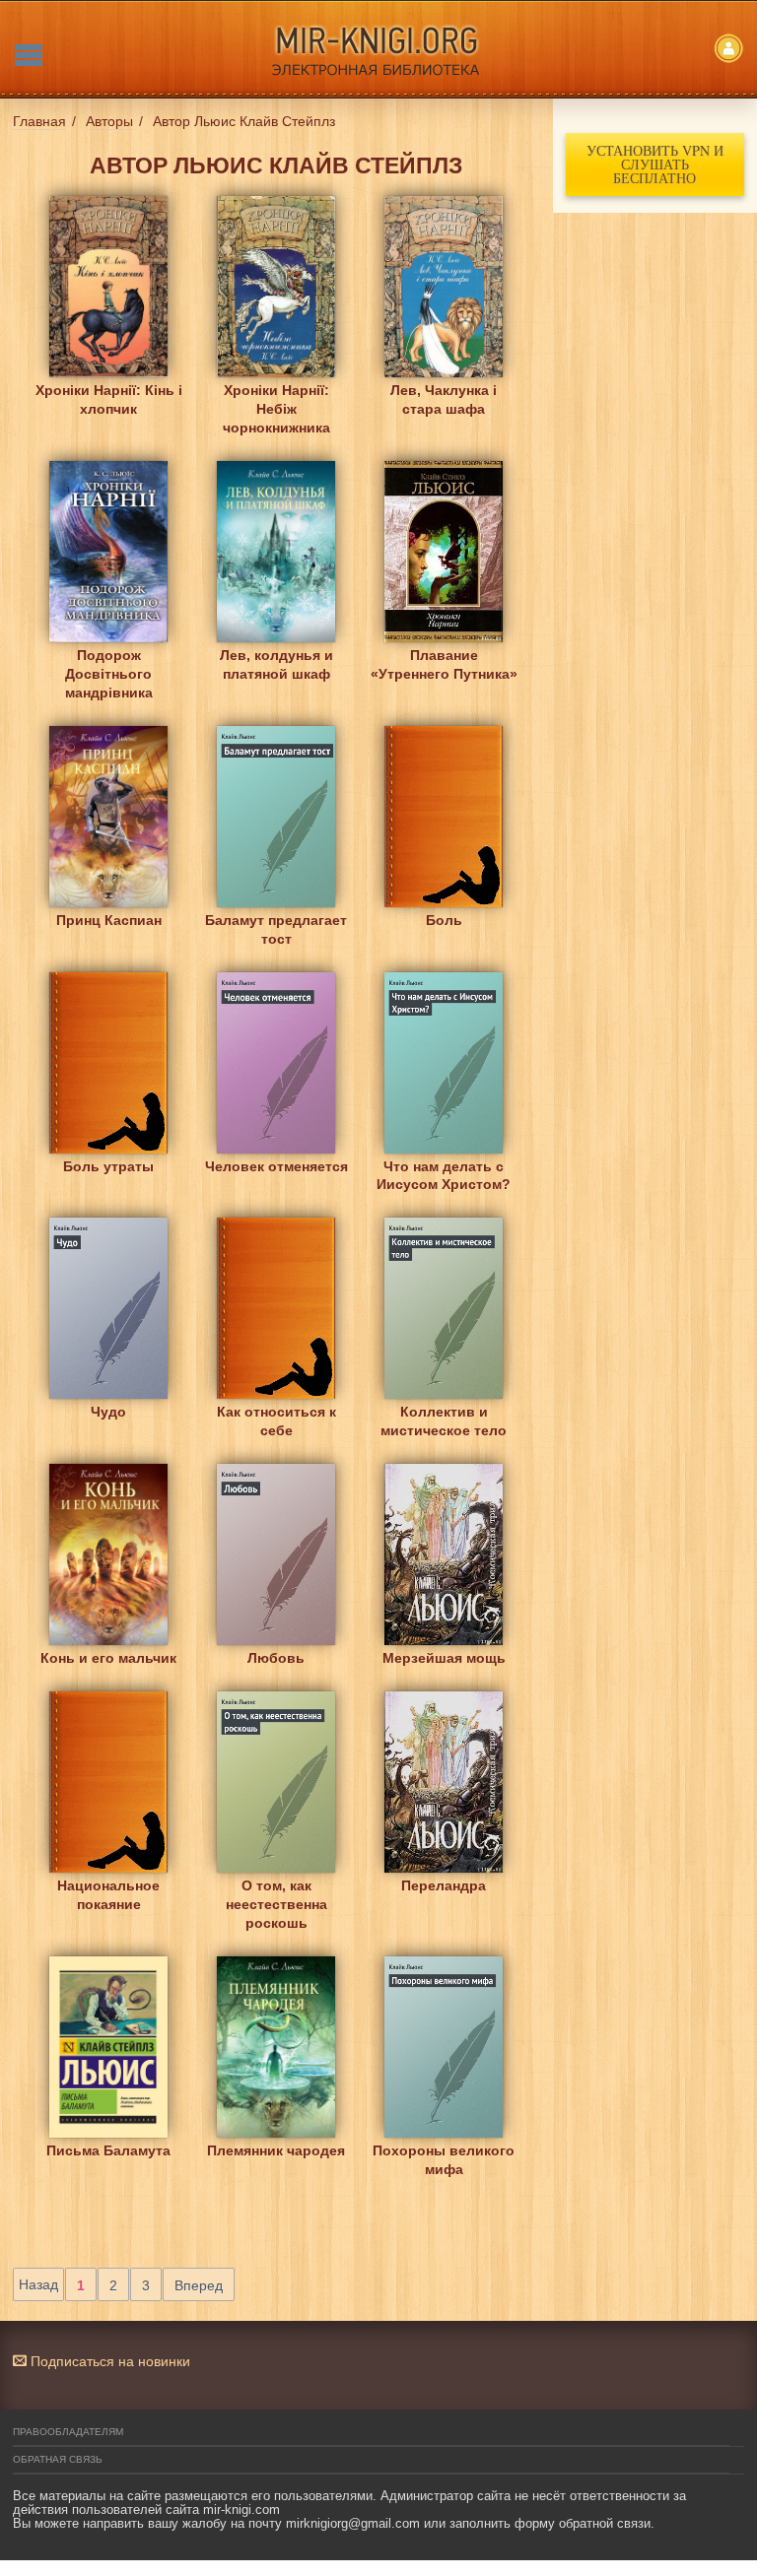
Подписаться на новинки (108, 2361)
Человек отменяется (276, 1166)
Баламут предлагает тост (276, 929)
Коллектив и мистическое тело (444, 1421)
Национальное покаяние (108, 1895)
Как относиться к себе (276, 1421)
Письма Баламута (108, 2150)
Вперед (199, 2285)
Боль (444, 920)
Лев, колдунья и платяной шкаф (276, 664)
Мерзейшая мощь (444, 1658)
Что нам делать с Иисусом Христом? (444, 1176)
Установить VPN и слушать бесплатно (655, 164)
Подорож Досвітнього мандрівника (109, 670)
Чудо (108, 1412)
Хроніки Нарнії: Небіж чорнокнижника (276, 405)
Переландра (444, 1885)
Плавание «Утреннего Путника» (444, 664)
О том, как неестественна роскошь (276, 1901)
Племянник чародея (276, 2150)
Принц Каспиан (109, 920)
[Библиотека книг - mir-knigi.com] (378, 49)
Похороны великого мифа (444, 2160)
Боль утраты (108, 1166)
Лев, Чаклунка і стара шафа (444, 399)
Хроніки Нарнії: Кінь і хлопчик (109, 399)
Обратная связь (58, 2459)
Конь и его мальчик (108, 1658)
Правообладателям (68, 2432)
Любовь (276, 1658)
